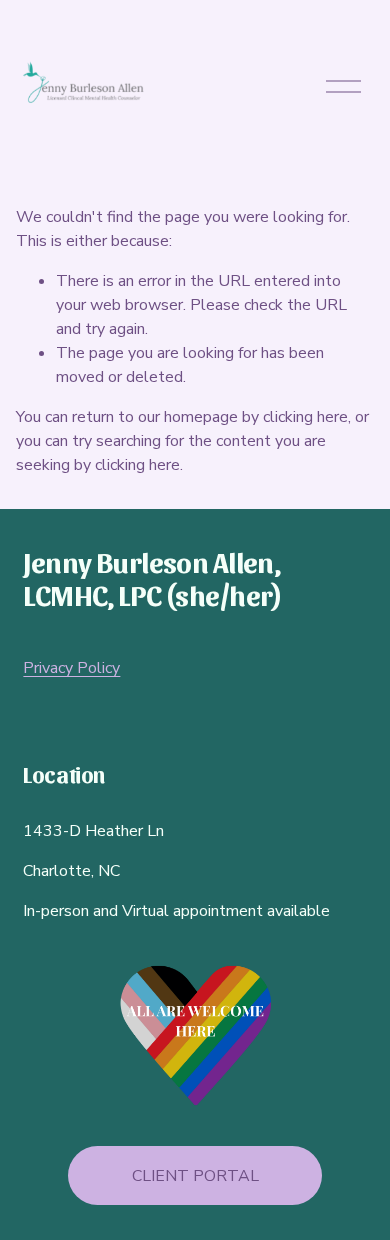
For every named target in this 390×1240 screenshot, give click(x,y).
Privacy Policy (71, 668)
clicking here (305, 417)
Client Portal (195, 1176)
